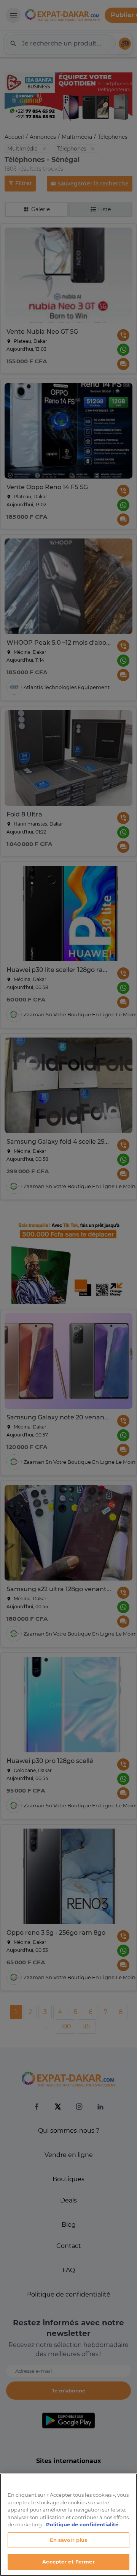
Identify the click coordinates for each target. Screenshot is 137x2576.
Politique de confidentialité (82, 2524)
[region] (68, 2525)
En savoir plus (69, 2540)
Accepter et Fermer (68, 2562)
